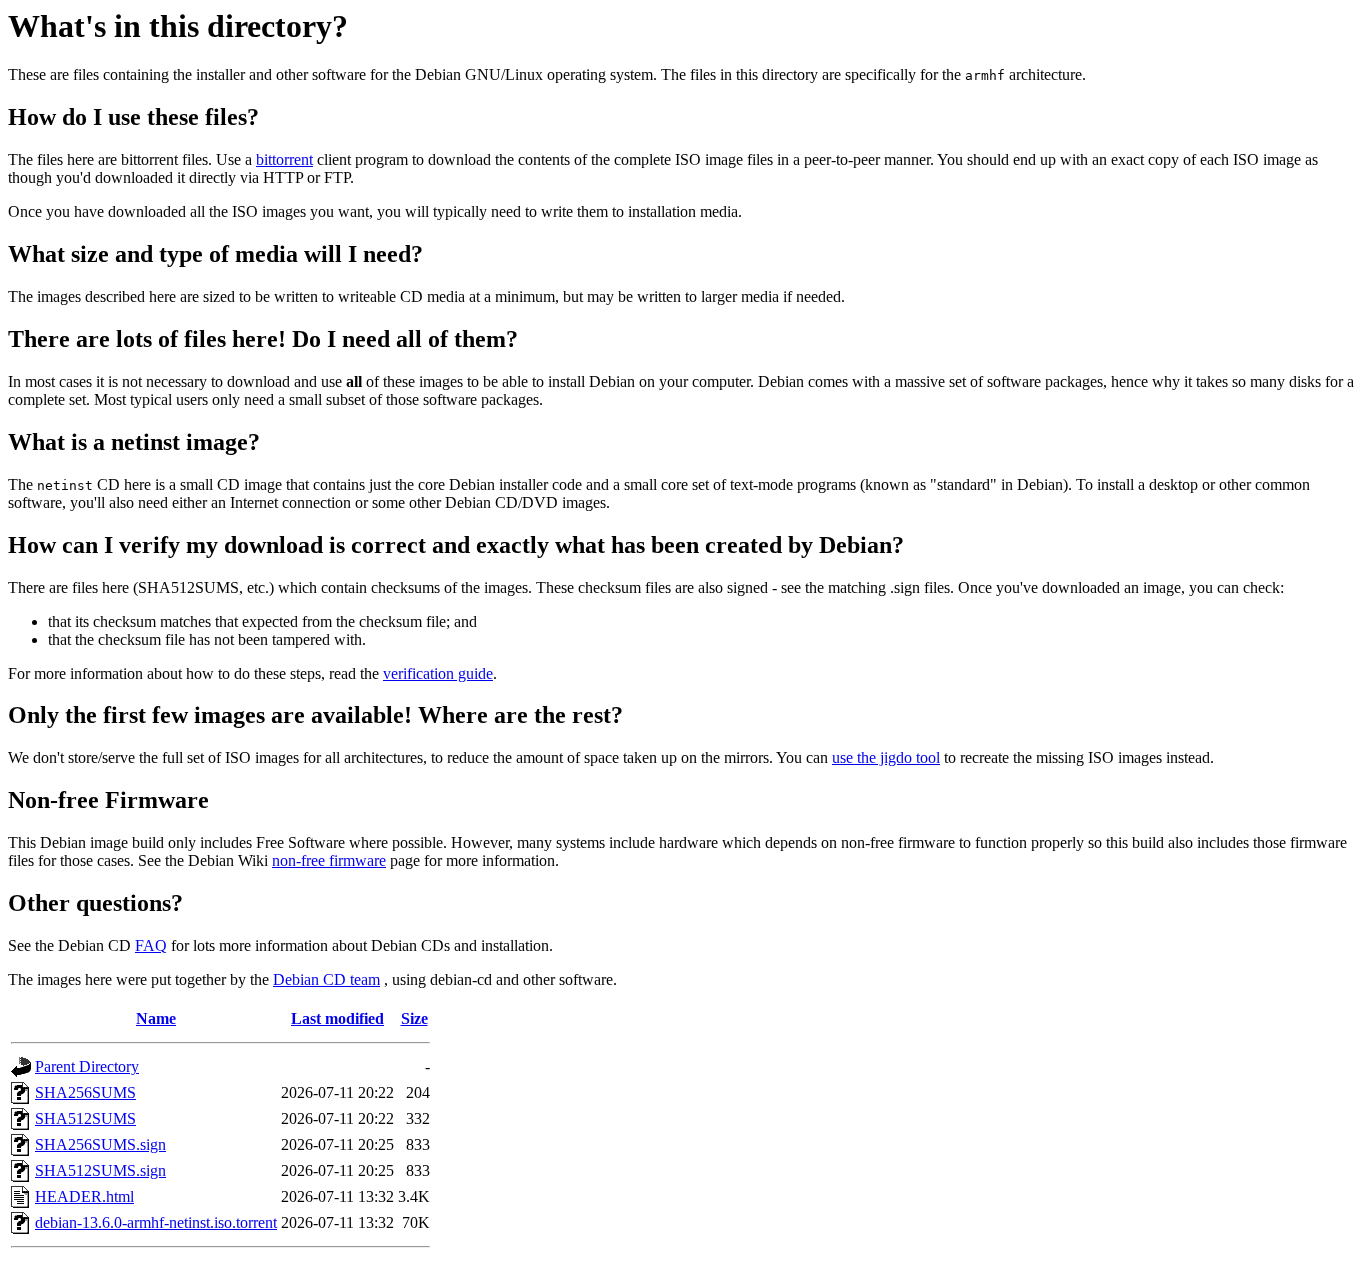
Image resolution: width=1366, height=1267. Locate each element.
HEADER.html (84, 1196)
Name (156, 1018)
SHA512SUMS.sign (100, 1170)
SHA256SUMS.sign (100, 1144)
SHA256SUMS (85, 1092)
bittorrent (284, 159)
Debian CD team (326, 979)
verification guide (438, 673)
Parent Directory (87, 1066)
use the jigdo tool (886, 757)
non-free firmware (329, 860)
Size (414, 1018)
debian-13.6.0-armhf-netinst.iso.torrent (156, 1222)
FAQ (151, 945)
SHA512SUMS (85, 1118)
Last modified (337, 1018)
